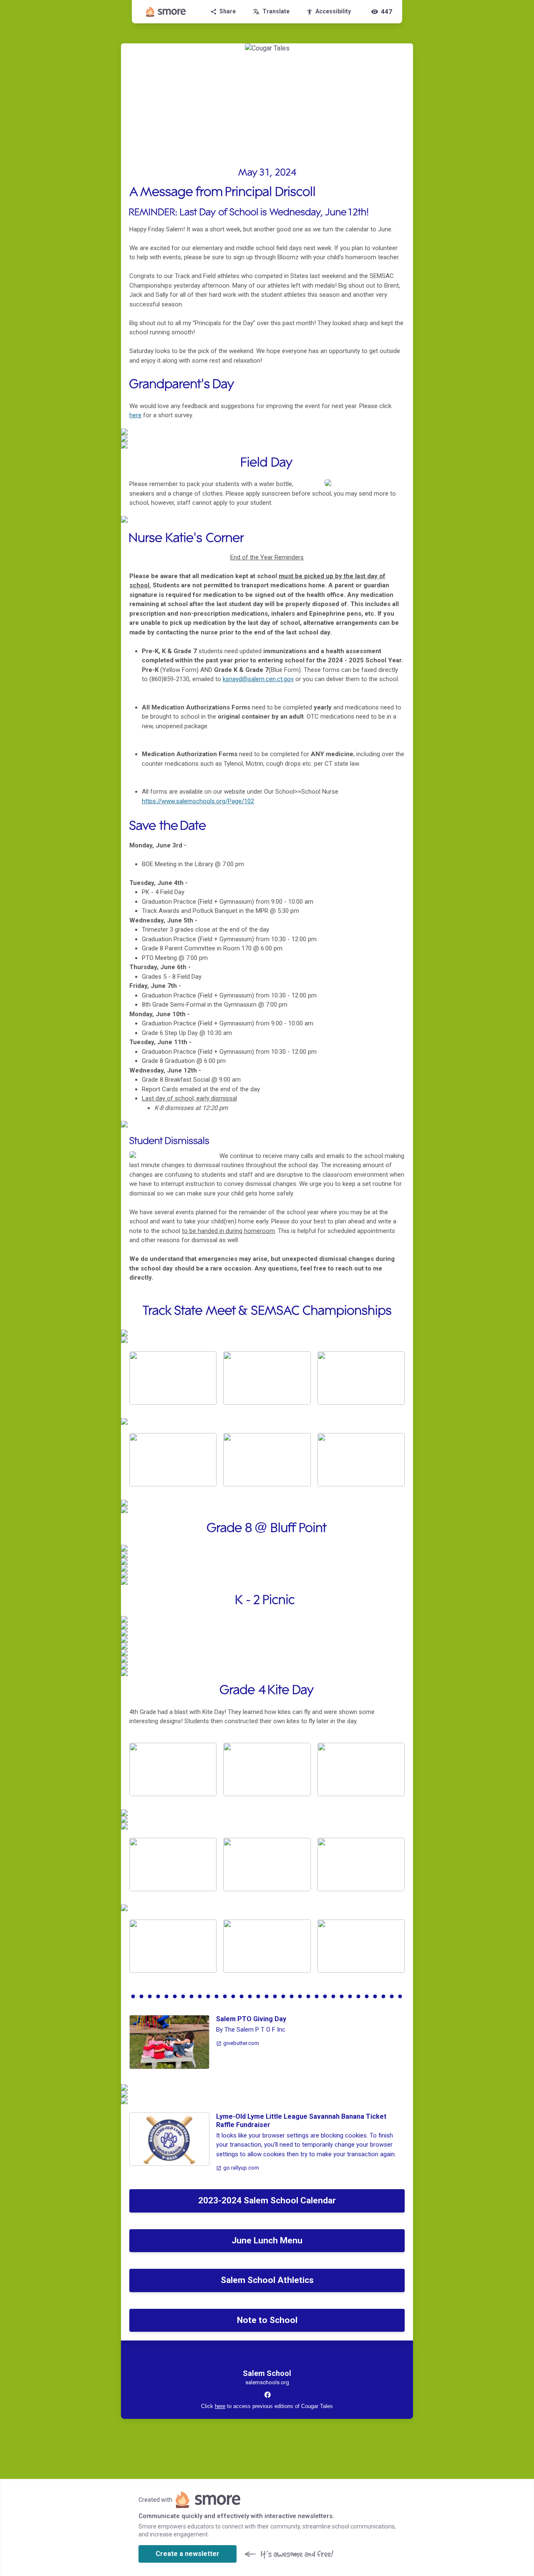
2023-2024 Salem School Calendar (267, 2200)
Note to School (267, 2320)
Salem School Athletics (267, 2280)
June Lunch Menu (267, 2240)
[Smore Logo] (166, 12)
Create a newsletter (188, 2554)
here (135, 415)
